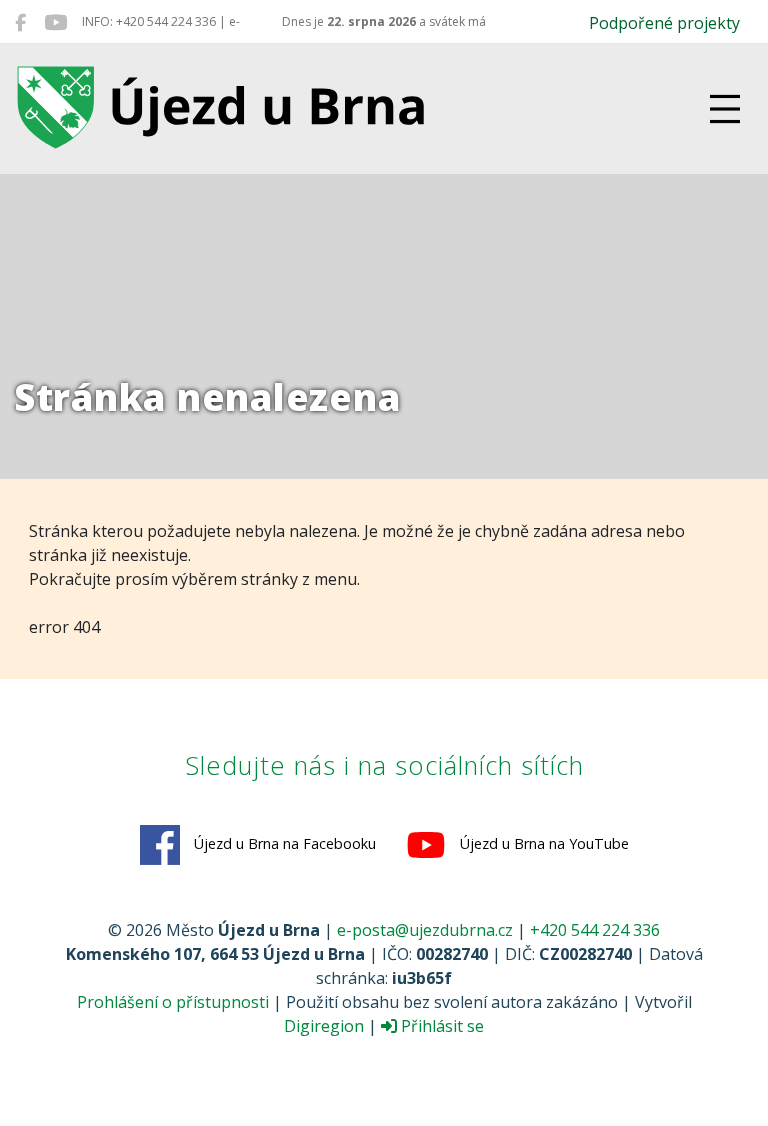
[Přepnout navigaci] (725, 109)
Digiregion (324, 1026)
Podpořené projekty (664, 23)
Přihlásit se (440, 1026)
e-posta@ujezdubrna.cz (425, 930)
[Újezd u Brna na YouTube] (55, 22)
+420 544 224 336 (595, 930)
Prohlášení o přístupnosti (173, 1002)
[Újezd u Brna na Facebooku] (20, 22)
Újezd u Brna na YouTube (542, 843)
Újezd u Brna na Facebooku (283, 843)
